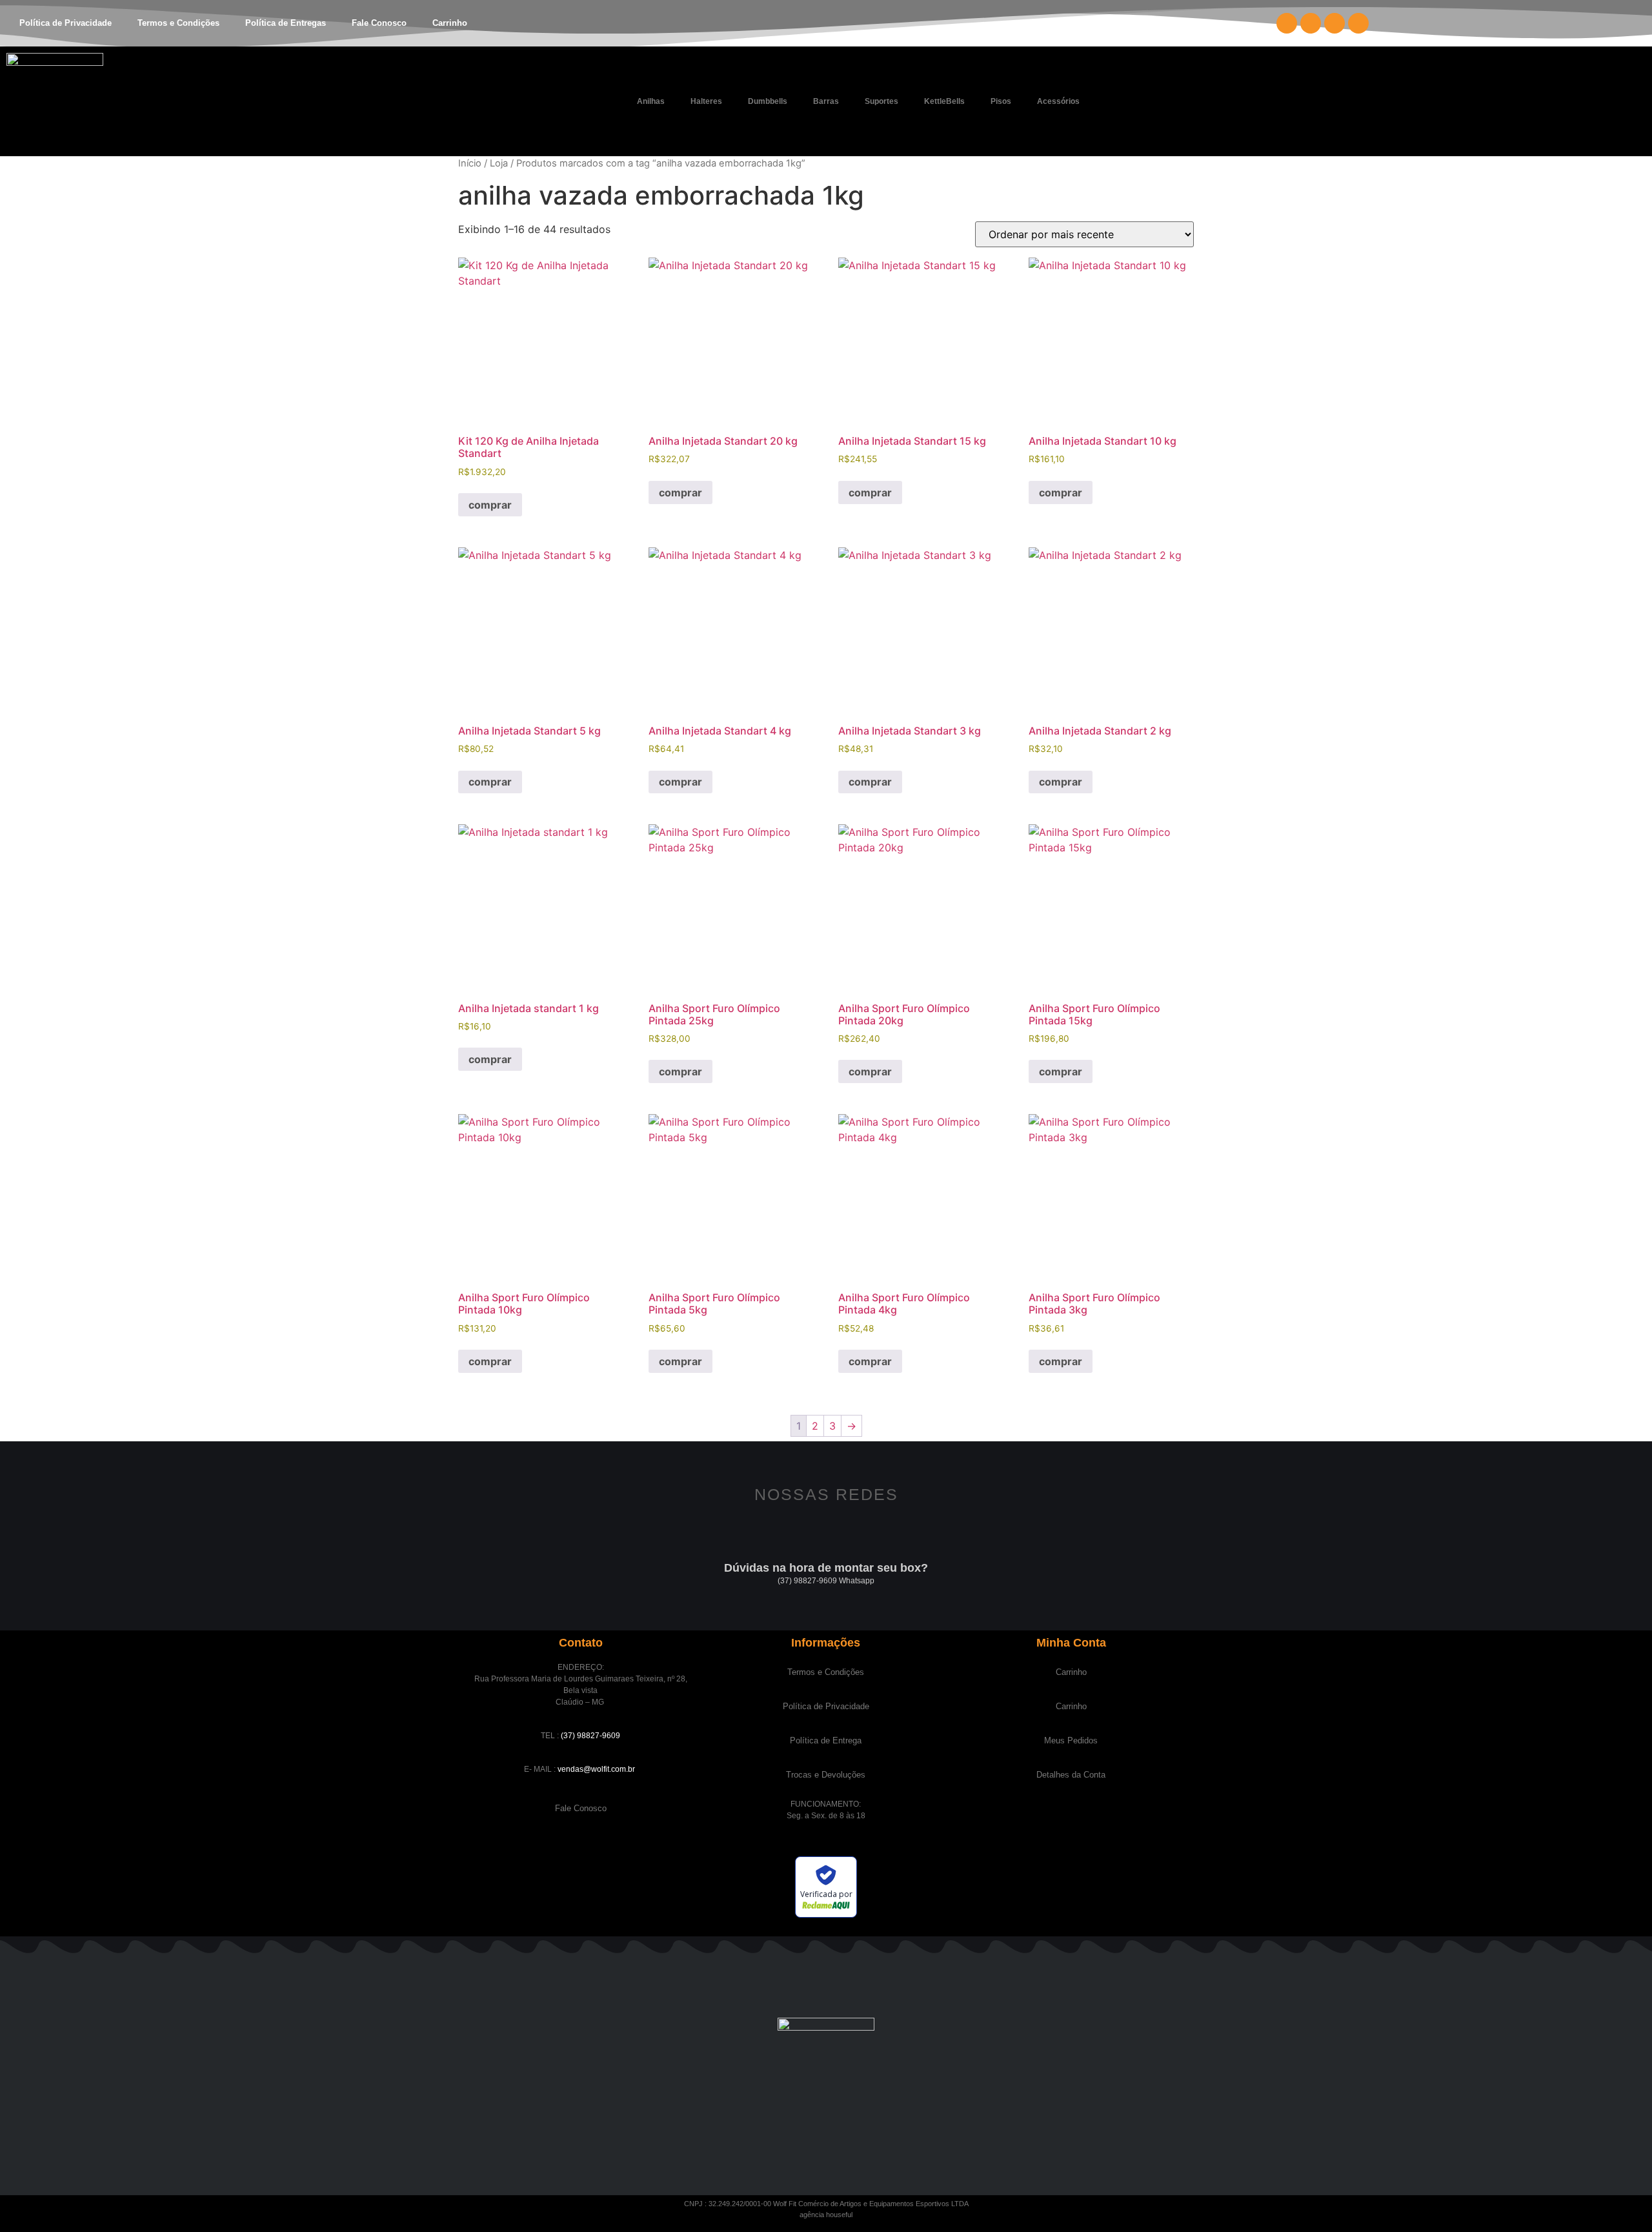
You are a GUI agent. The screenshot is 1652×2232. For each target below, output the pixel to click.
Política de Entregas (286, 23)
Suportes (881, 101)
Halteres (706, 101)
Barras (826, 101)
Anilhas (651, 101)
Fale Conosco (379, 23)
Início (470, 163)
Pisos (1001, 101)
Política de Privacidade (65, 23)
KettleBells (944, 101)
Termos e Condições (178, 23)
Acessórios (1058, 101)
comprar (490, 505)
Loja (499, 163)
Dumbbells (768, 101)
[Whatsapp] (1358, 23)
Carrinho (450, 23)
